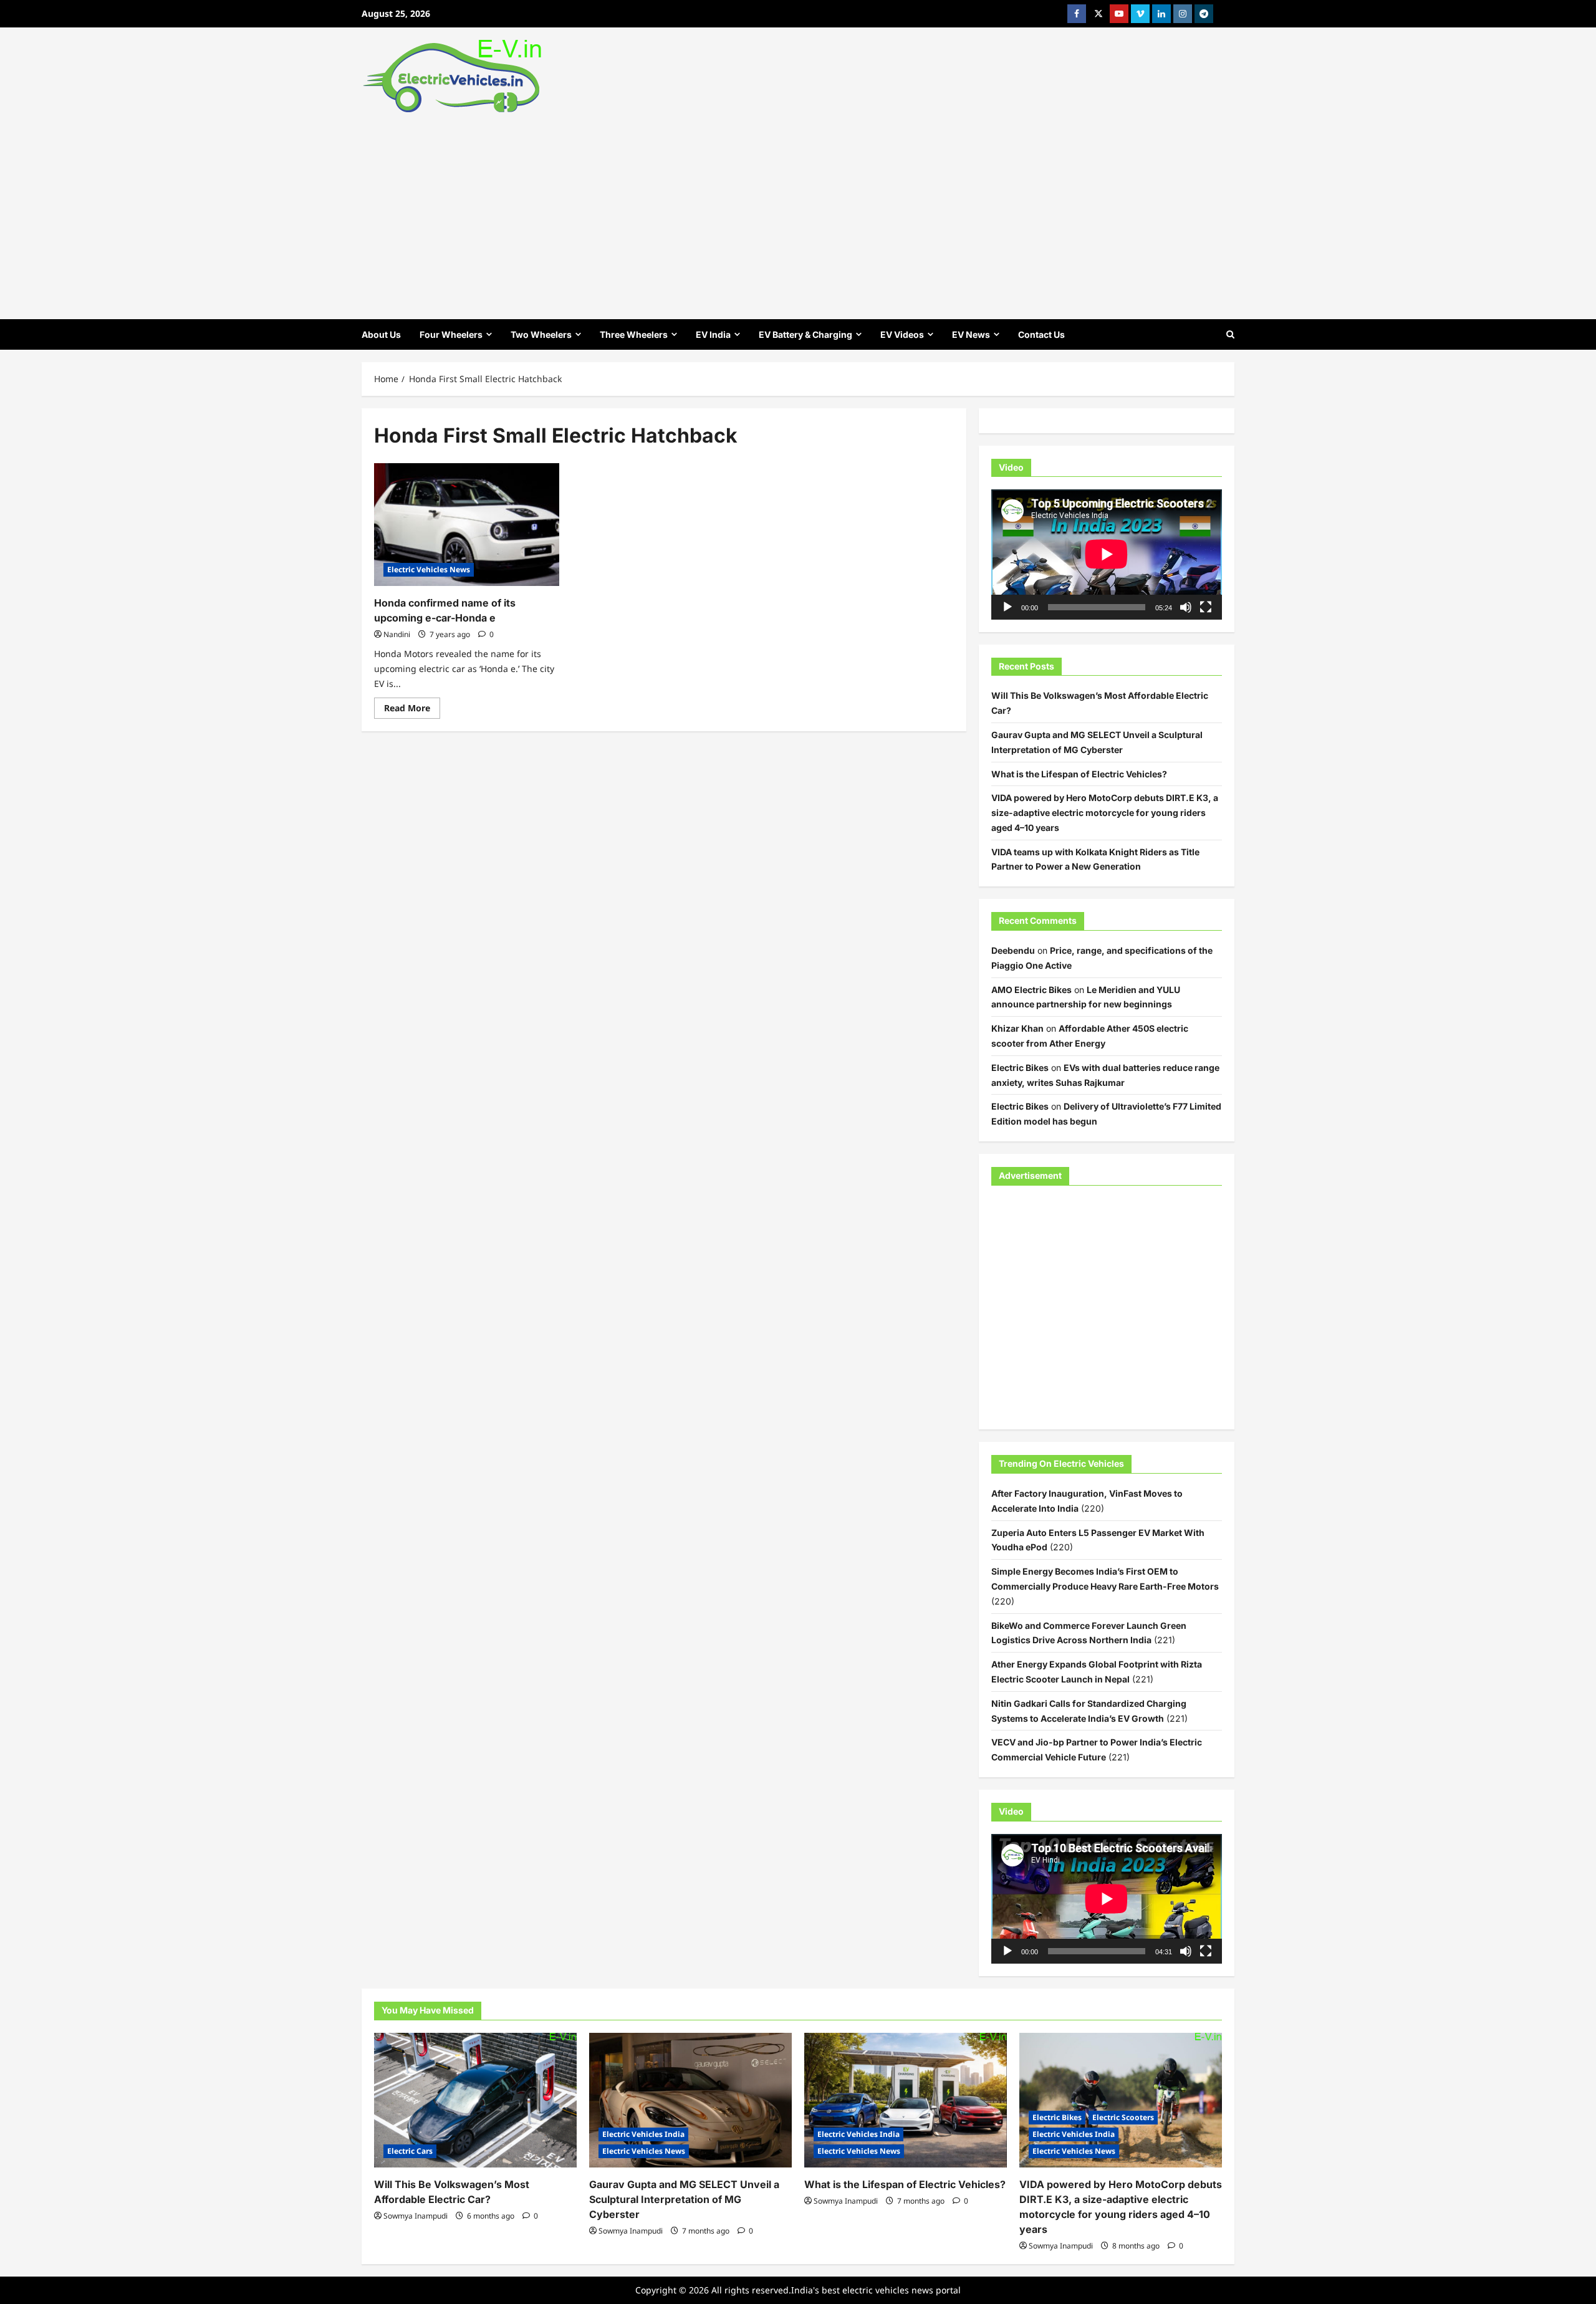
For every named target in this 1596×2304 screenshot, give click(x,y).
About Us (381, 334)
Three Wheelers (634, 334)
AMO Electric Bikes (1031, 990)
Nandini (397, 634)
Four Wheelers (451, 334)
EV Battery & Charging (805, 334)
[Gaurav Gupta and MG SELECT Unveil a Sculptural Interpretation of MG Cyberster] (690, 2100)
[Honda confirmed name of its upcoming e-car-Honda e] (467, 525)
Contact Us (1041, 334)
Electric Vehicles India (643, 2134)
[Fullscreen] (1206, 607)
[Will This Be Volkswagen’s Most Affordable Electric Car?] (475, 2100)
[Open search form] (1230, 334)
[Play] (1007, 607)
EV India (713, 334)
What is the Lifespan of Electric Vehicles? (1079, 774)
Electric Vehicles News (429, 569)
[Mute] (1186, 607)
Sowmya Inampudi (416, 2216)
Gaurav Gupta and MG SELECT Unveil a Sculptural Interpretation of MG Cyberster (684, 2199)
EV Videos (902, 334)
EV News (971, 334)
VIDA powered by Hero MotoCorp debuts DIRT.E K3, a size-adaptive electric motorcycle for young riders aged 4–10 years (1105, 813)
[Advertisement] (798, 213)
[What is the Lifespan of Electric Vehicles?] (906, 2100)
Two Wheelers (541, 334)
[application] (1107, 554)
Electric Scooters (1123, 2117)
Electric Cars (410, 2151)
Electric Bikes (1020, 1068)
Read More (412, 710)
